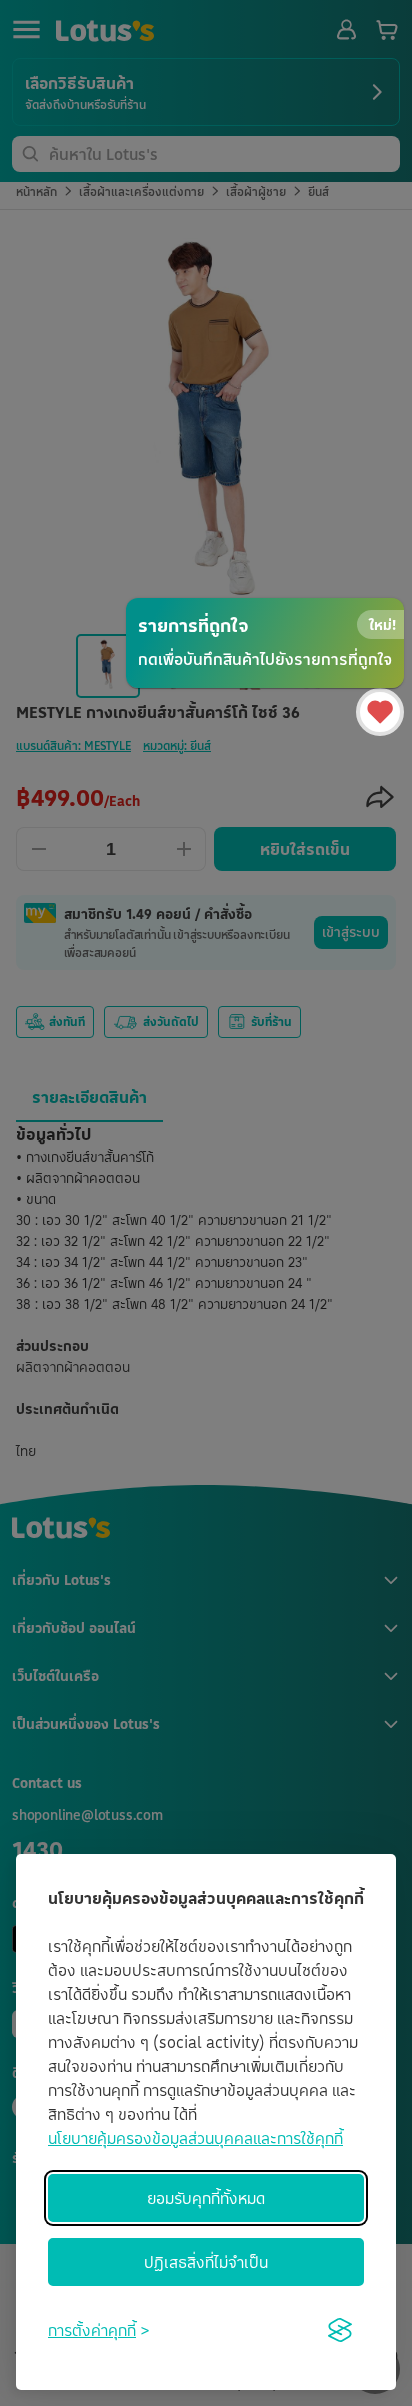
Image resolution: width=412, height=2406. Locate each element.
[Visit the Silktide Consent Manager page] (340, 2330)
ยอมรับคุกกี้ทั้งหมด (206, 2198)
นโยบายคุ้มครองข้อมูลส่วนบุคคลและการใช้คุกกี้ (195, 2138)
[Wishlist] (380, 712)
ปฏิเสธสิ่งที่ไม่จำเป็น (206, 2262)
